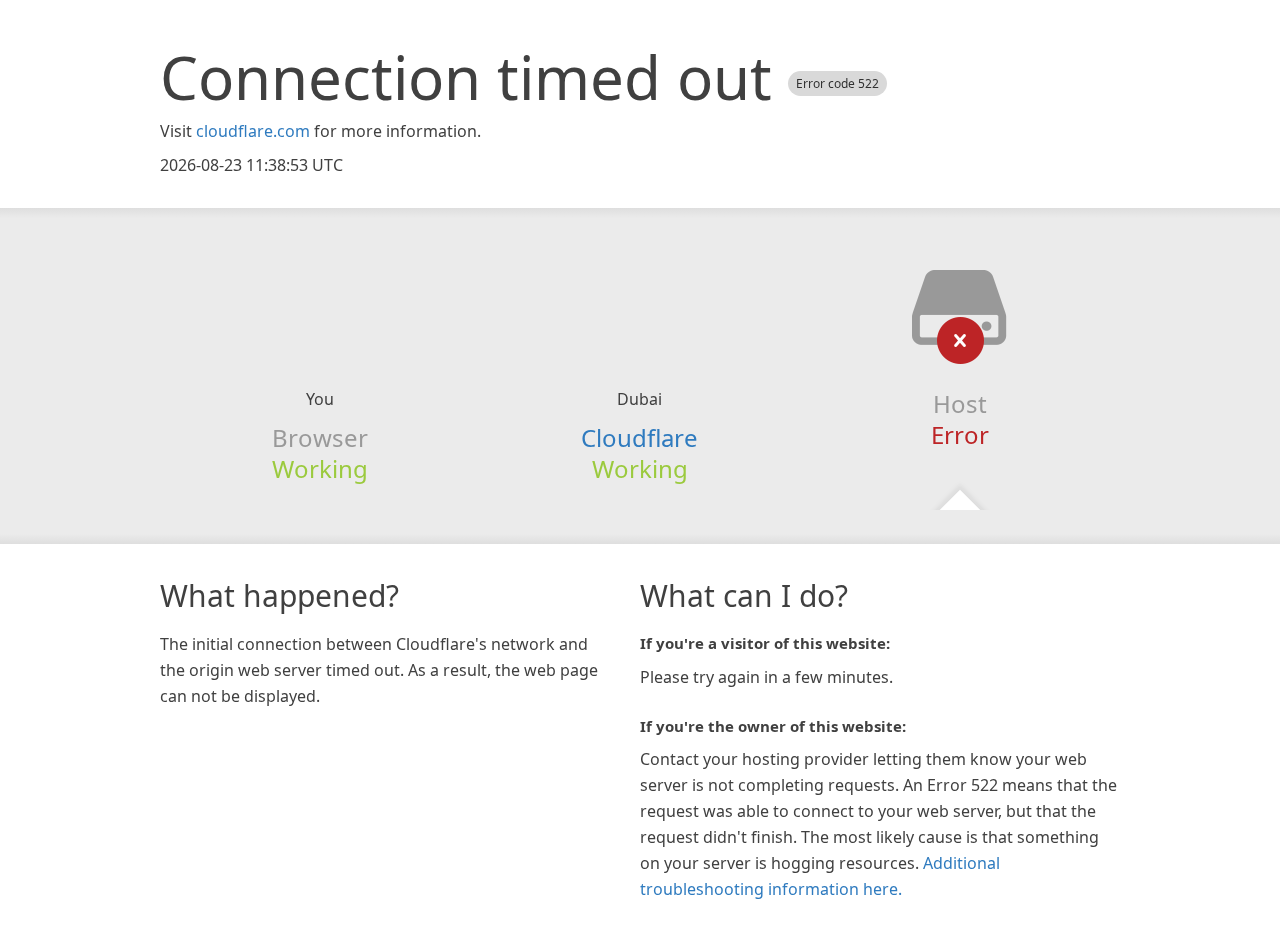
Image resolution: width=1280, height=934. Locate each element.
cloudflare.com (253, 131)
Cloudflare (639, 437)
